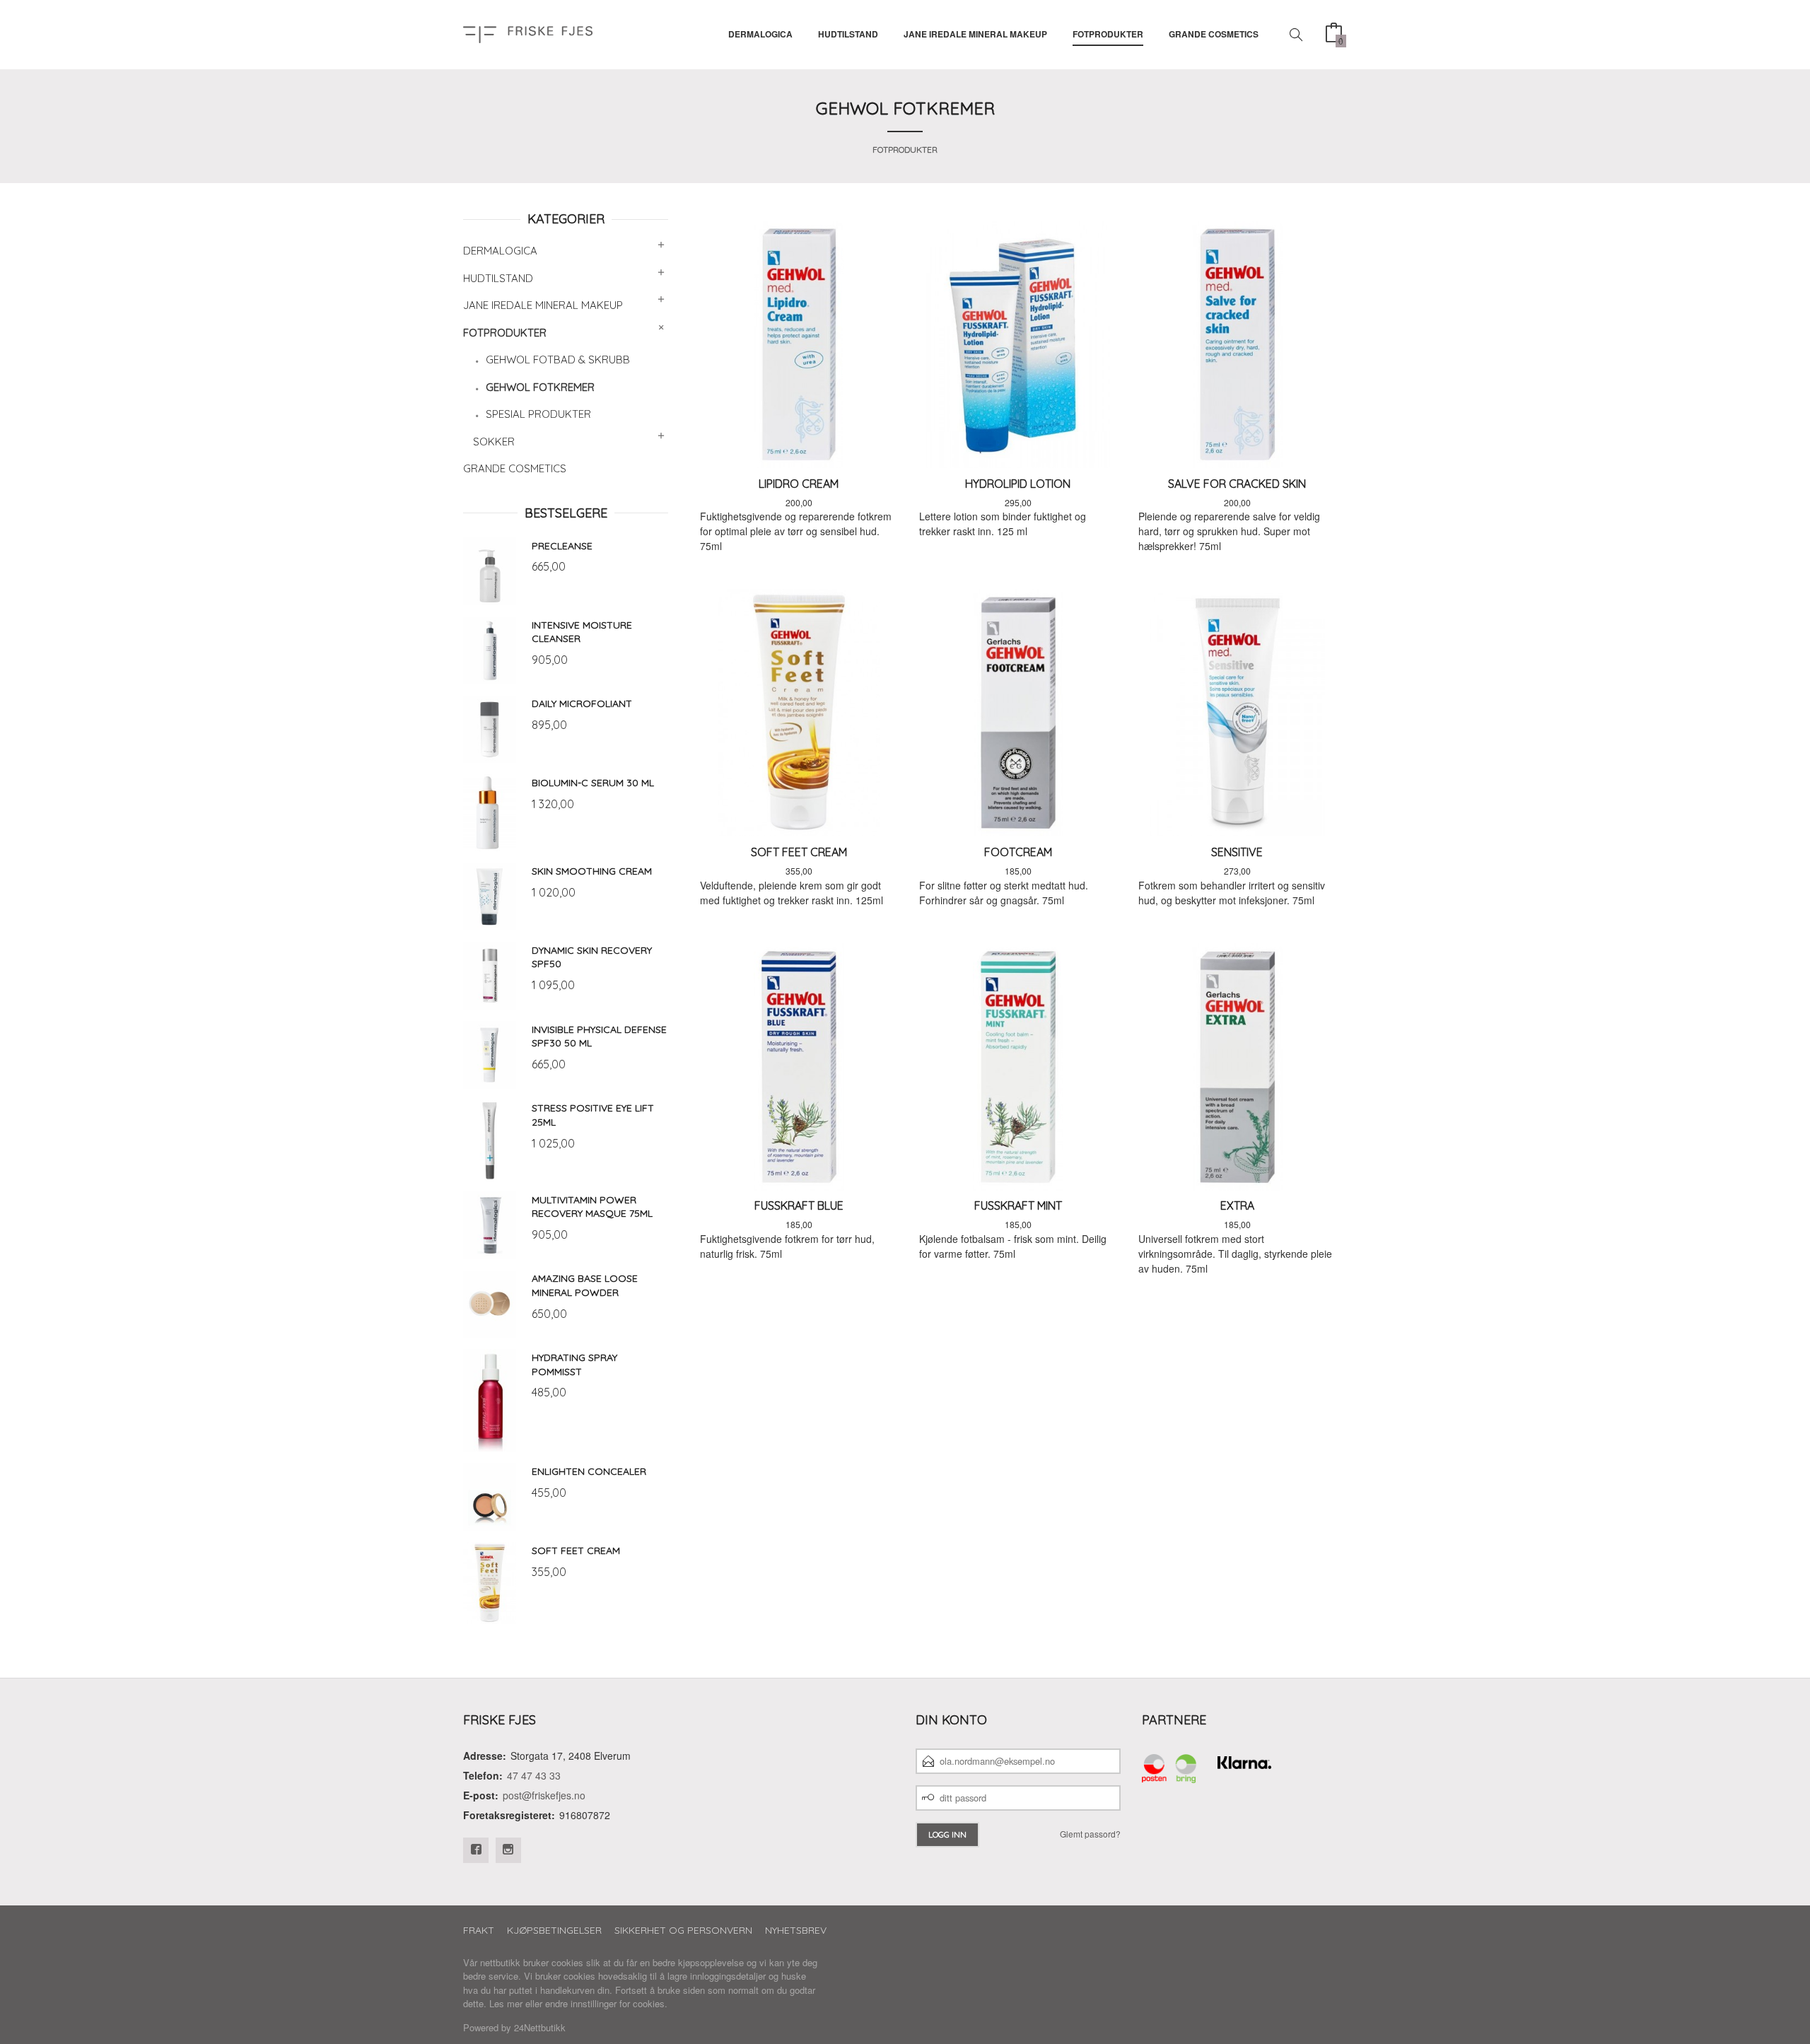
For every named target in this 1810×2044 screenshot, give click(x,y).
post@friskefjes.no (544, 1795)
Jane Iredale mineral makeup (975, 34)
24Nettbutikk (540, 2027)
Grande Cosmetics (1214, 34)
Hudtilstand (848, 34)
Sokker (494, 442)
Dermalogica (760, 34)
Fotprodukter (1108, 34)
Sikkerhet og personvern (683, 1930)
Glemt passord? (1090, 1834)
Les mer (506, 2003)
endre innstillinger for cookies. (606, 2003)
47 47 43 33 (534, 1775)
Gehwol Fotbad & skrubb (558, 360)
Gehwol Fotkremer (540, 387)
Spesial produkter (538, 414)
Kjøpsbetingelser (554, 1930)
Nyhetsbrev (796, 1930)
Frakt (479, 1930)
